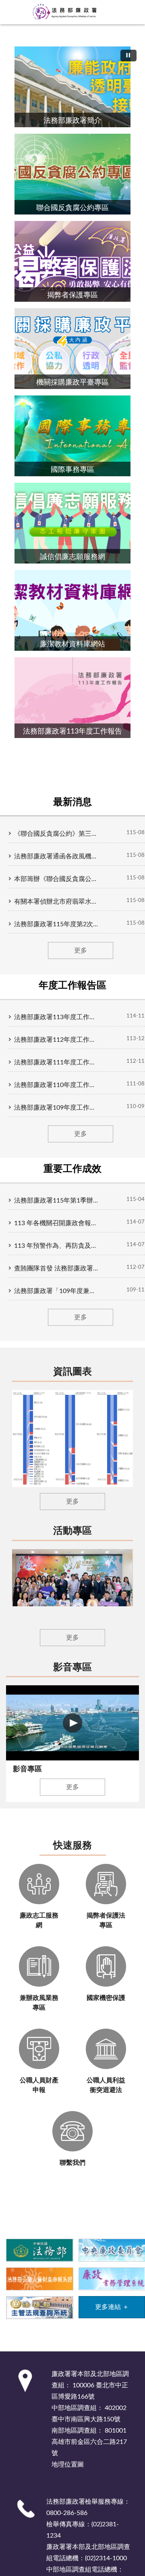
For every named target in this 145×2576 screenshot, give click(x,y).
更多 (81, 950)
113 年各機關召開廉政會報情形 (56, 1223)
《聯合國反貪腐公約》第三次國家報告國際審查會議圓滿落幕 (56, 834)
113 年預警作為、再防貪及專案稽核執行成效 (56, 1246)
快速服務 (72, 1846)
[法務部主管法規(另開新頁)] (39, 2307)
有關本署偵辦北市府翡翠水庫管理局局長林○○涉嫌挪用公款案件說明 (56, 902)
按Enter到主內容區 (30, 6)
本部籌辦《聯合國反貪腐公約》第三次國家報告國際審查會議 (56, 879)
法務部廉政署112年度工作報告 (56, 1040)
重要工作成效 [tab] (72, 1169)
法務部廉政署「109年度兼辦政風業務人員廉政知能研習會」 (56, 1291)
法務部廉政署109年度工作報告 (56, 1108)
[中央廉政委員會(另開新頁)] (112, 2250)
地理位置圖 (68, 2465)
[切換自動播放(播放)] (128, 56)
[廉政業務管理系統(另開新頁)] (112, 2278)
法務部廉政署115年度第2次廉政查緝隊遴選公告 (56, 924)
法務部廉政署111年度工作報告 (56, 1062)
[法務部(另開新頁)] (39, 2250)
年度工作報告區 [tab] (72, 986)
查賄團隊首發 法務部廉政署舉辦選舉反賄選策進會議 (56, 1268)
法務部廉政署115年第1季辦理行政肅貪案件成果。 (56, 1201)
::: (4, 31)
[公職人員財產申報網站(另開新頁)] (39, 2278)
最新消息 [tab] (72, 802)
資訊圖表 (72, 1372)
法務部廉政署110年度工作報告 (56, 1085)
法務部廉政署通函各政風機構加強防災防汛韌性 (56, 856)
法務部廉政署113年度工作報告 (56, 1017)
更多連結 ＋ (112, 2307)
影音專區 (72, 1668)
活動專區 (72, 1531)
